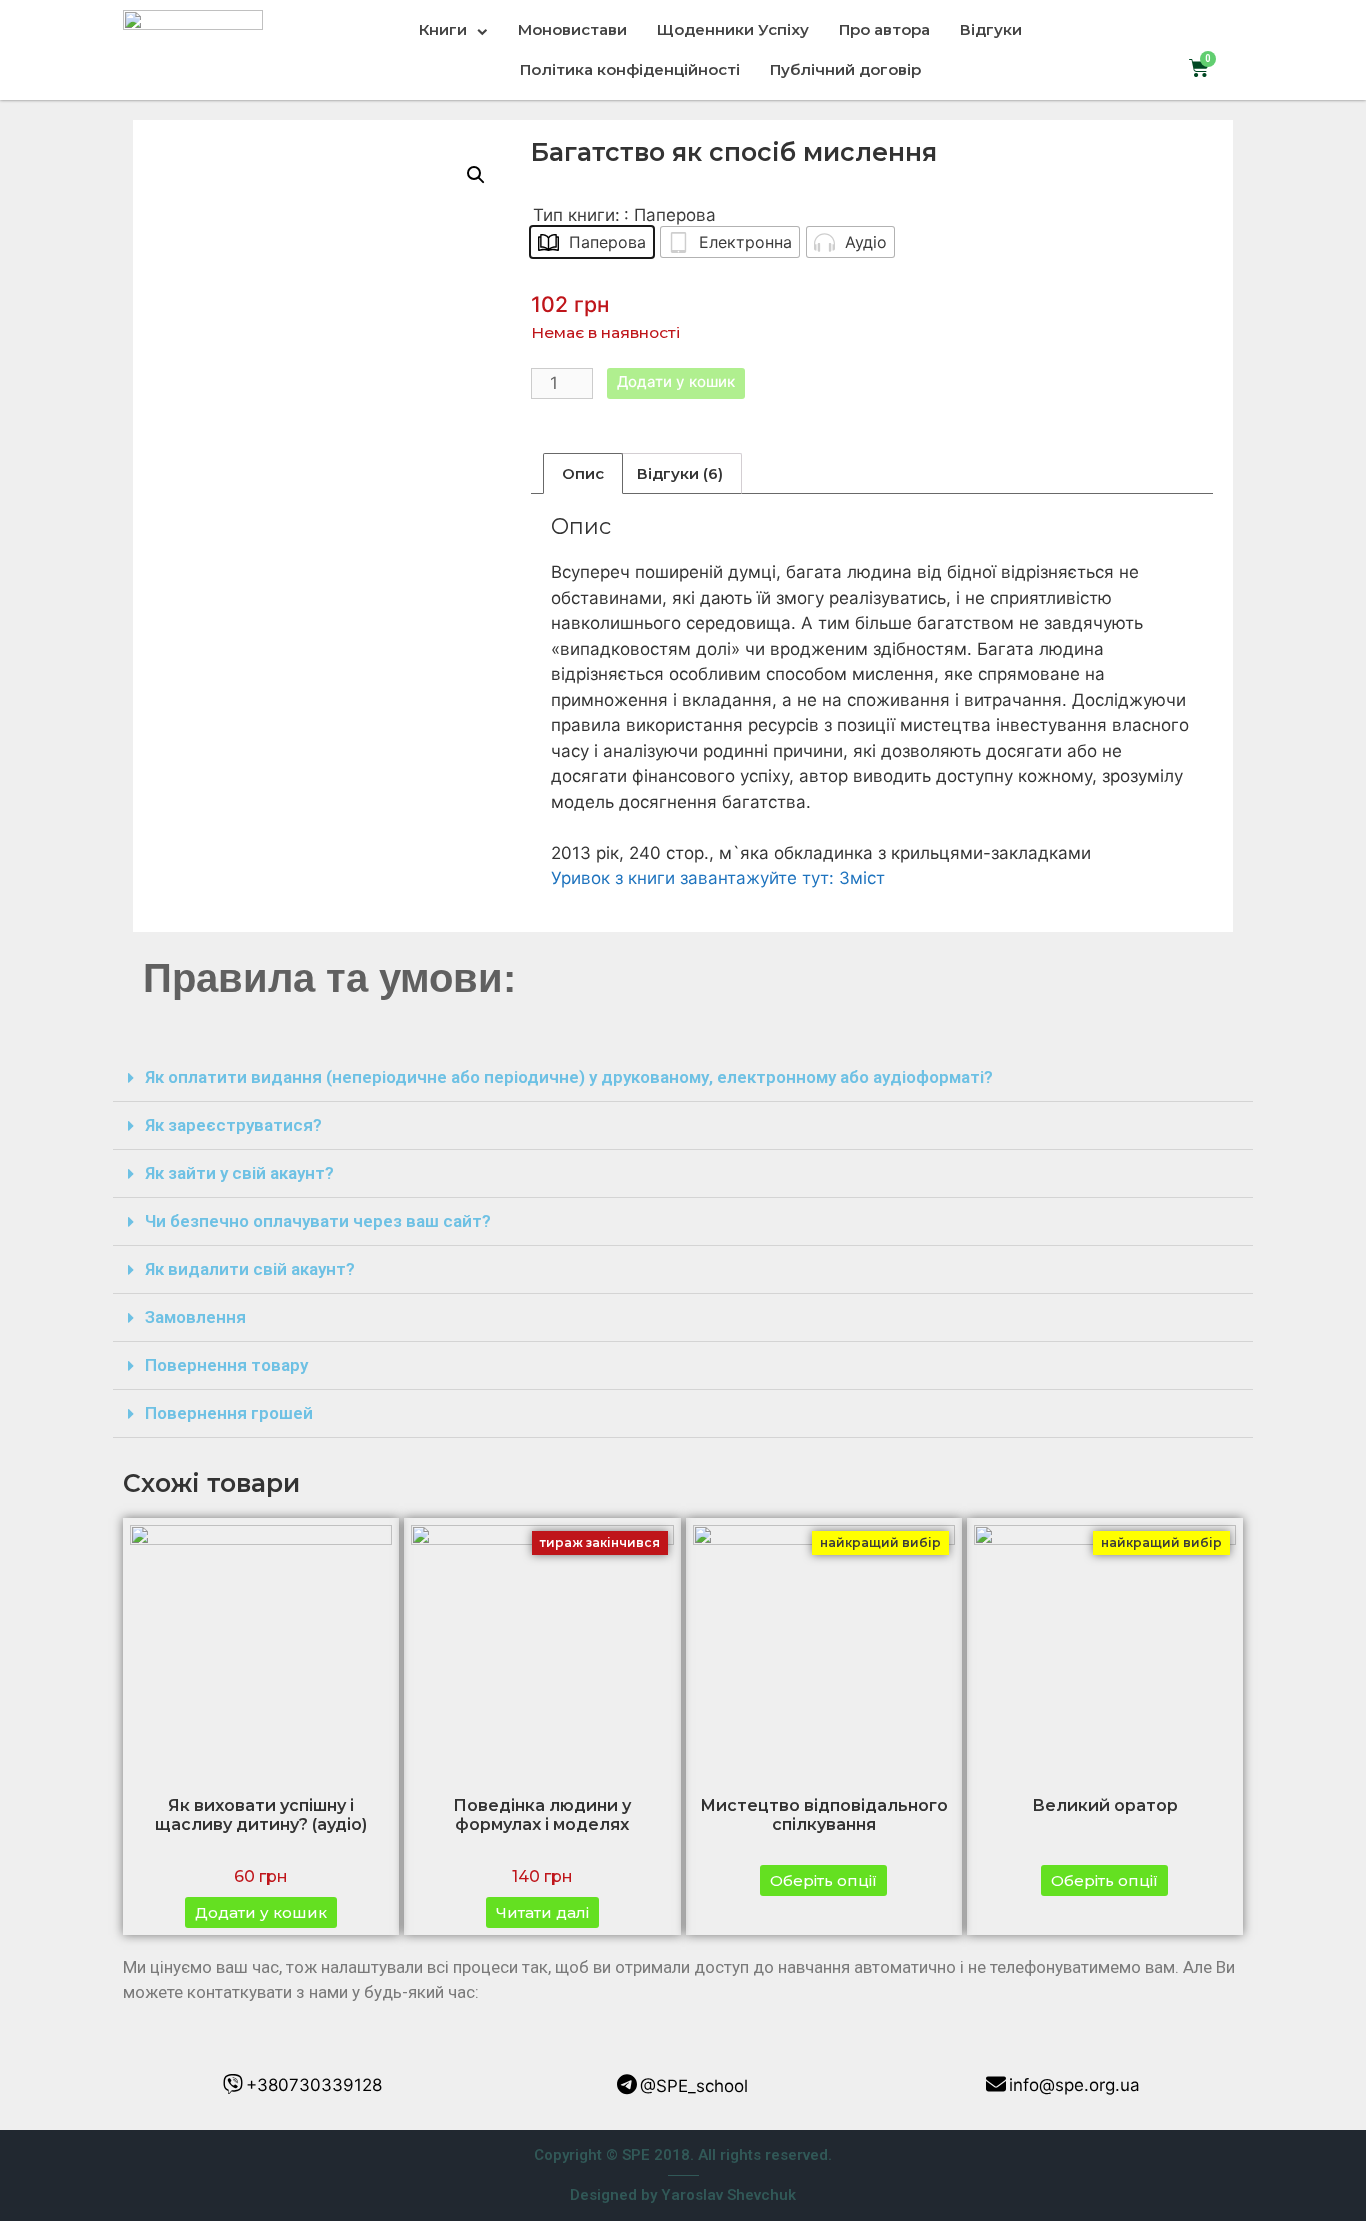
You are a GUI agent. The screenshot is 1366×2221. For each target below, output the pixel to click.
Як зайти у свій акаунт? (239, 1173)
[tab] (583, 473)
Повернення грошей (229, 1413)
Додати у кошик (676, 381)
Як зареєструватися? (233, 1125)
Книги (443, 29)
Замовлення (195, 1317)
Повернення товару (226, 1365)
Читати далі (542, 1912)
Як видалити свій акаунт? (250, 1269)
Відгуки (991, 29)
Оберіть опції (823, 1880)
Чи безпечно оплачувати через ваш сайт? (318, 1221)
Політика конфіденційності (630, 69)
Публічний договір (845, 69)
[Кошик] (1199, 68)
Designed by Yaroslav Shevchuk (683, 2195)
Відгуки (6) (680, 473)
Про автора (884, 29)
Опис (583, 473)
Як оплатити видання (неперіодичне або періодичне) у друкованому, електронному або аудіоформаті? (569, 1077)
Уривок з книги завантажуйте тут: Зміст (718, 878)
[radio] (592, 242)
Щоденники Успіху (733, 29)
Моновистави (572, 29)
